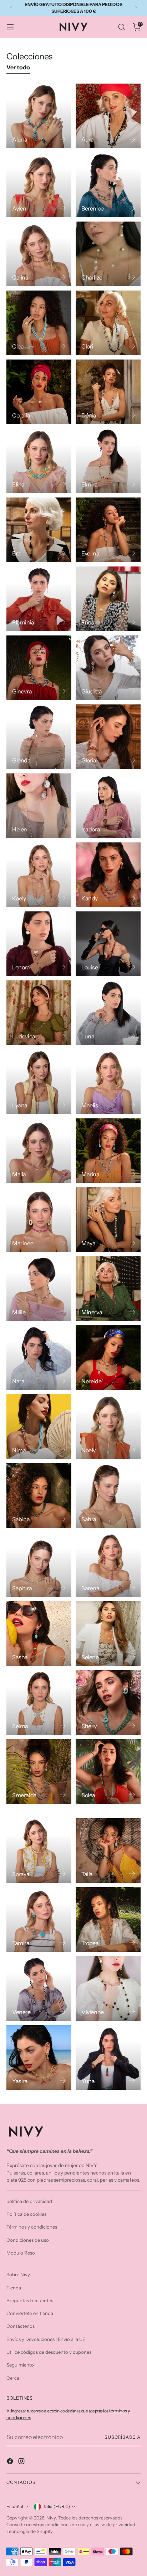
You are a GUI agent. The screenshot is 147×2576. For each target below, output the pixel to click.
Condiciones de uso (28, 2240)
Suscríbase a (123, 2437)
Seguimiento (20, 2365)
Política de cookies (26, 2214)
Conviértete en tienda (30, 2313)
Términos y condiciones (32, 2227)
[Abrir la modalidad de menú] (10, 27)
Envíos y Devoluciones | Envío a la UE (46, 2339)
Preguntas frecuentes (30, 2300)
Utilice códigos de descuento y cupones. (49, 2352)
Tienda (14, 2288)
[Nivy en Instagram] (22, 2462)
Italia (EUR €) (56, 2506)
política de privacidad (29, 2201)
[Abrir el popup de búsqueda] (121, 27)
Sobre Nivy (18, 2274)
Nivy (51, 2518)
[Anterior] (11, 8)
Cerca (13, 2378)
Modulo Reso (21, 2253)
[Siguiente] (136, 8)
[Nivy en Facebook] (11, 2462)
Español (15, 2506)
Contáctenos (21, 2326)
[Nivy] (73, 27)
